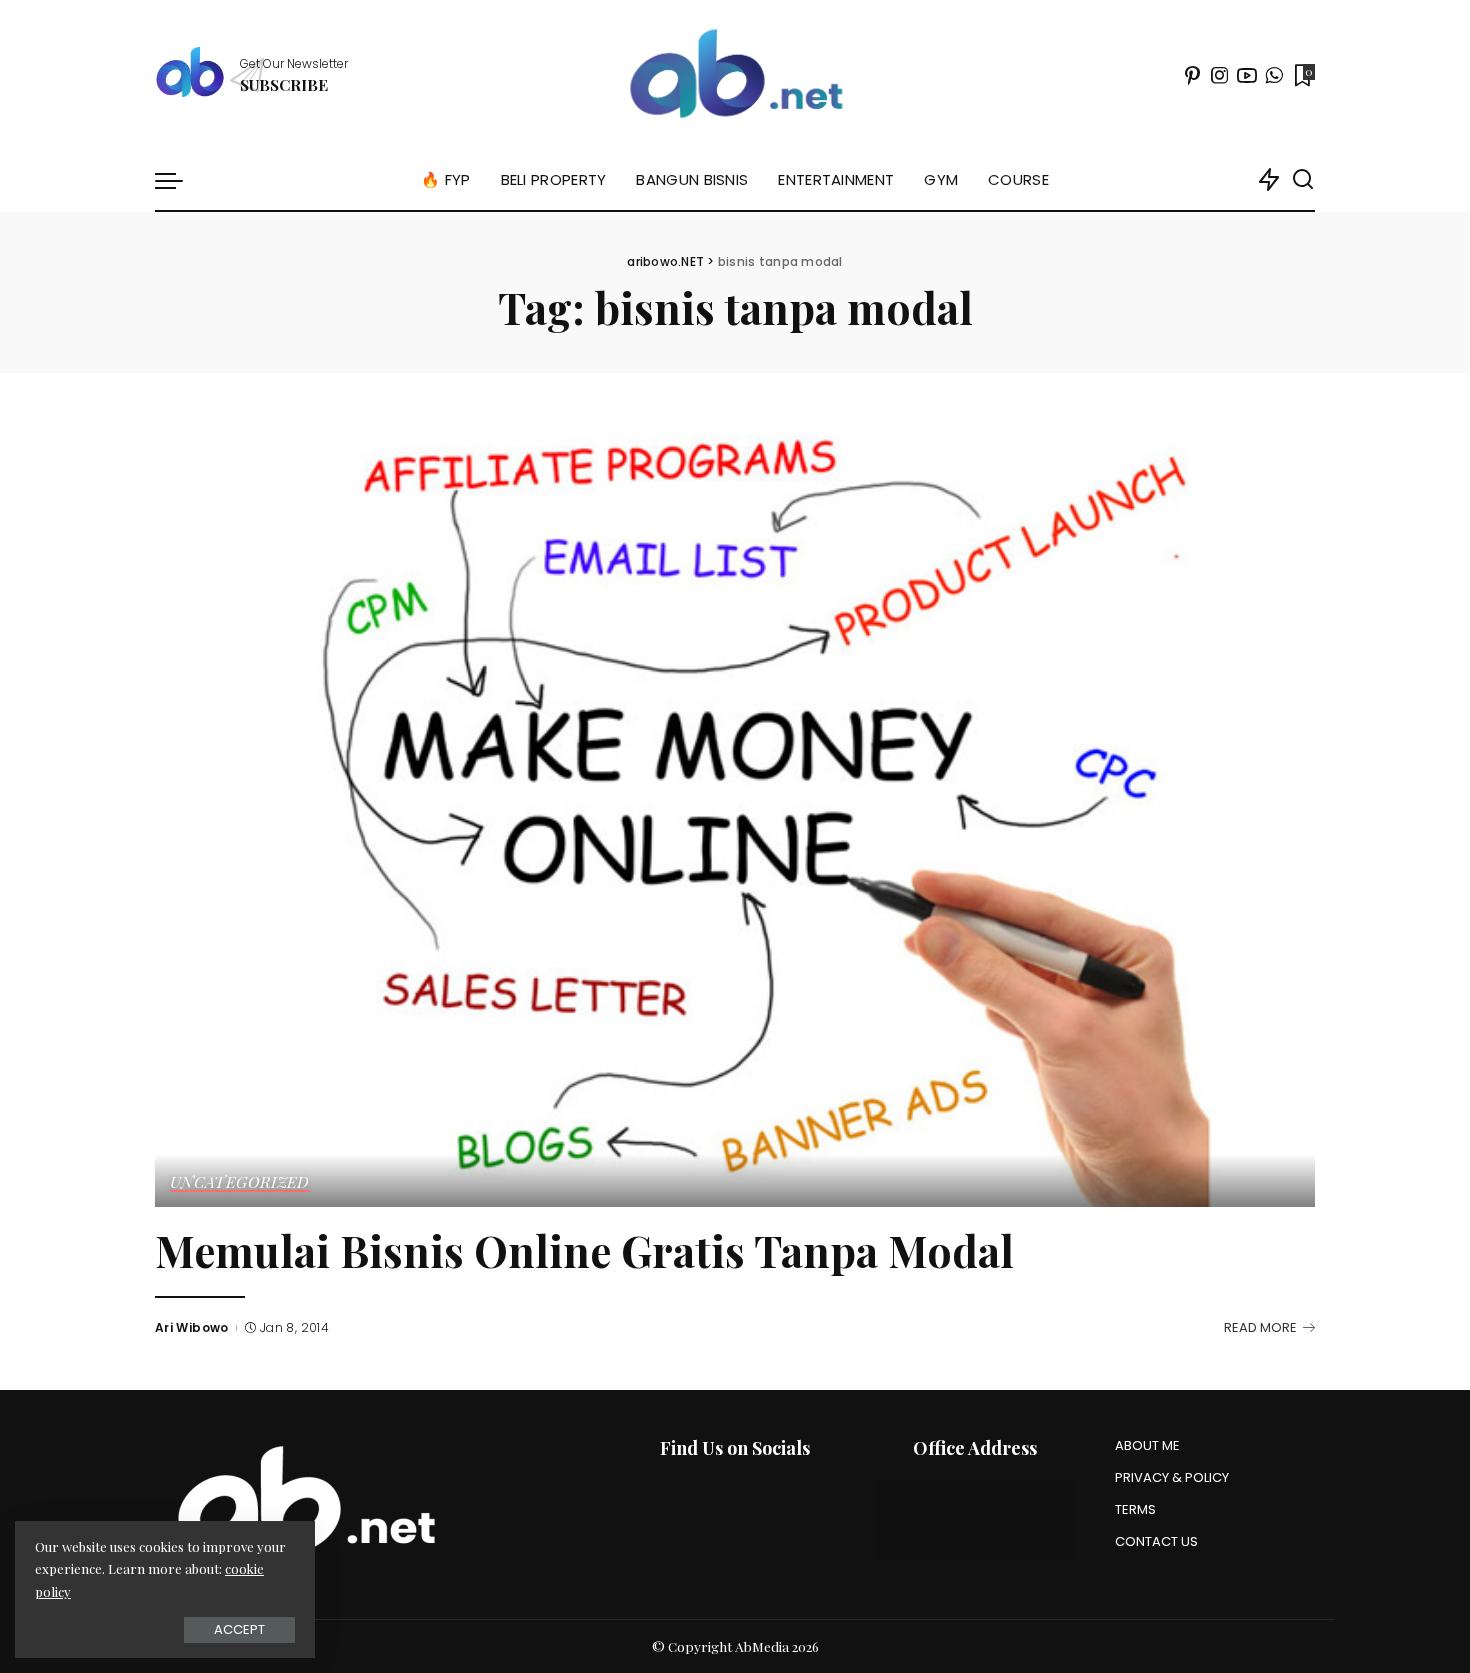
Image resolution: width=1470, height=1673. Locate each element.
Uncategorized (240, 1183)
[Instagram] (1220, 75)
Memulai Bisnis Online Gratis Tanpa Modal (584, 1250)
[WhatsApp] (1274, 75)
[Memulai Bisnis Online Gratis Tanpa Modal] (735, 815)
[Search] (1303, 180)
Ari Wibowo (192, 1327)
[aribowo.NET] (734, 75)
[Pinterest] (1193, 75)
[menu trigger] (179, 180)
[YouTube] (1247, 75)
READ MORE (1260, 1327)
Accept (239, 1629)
